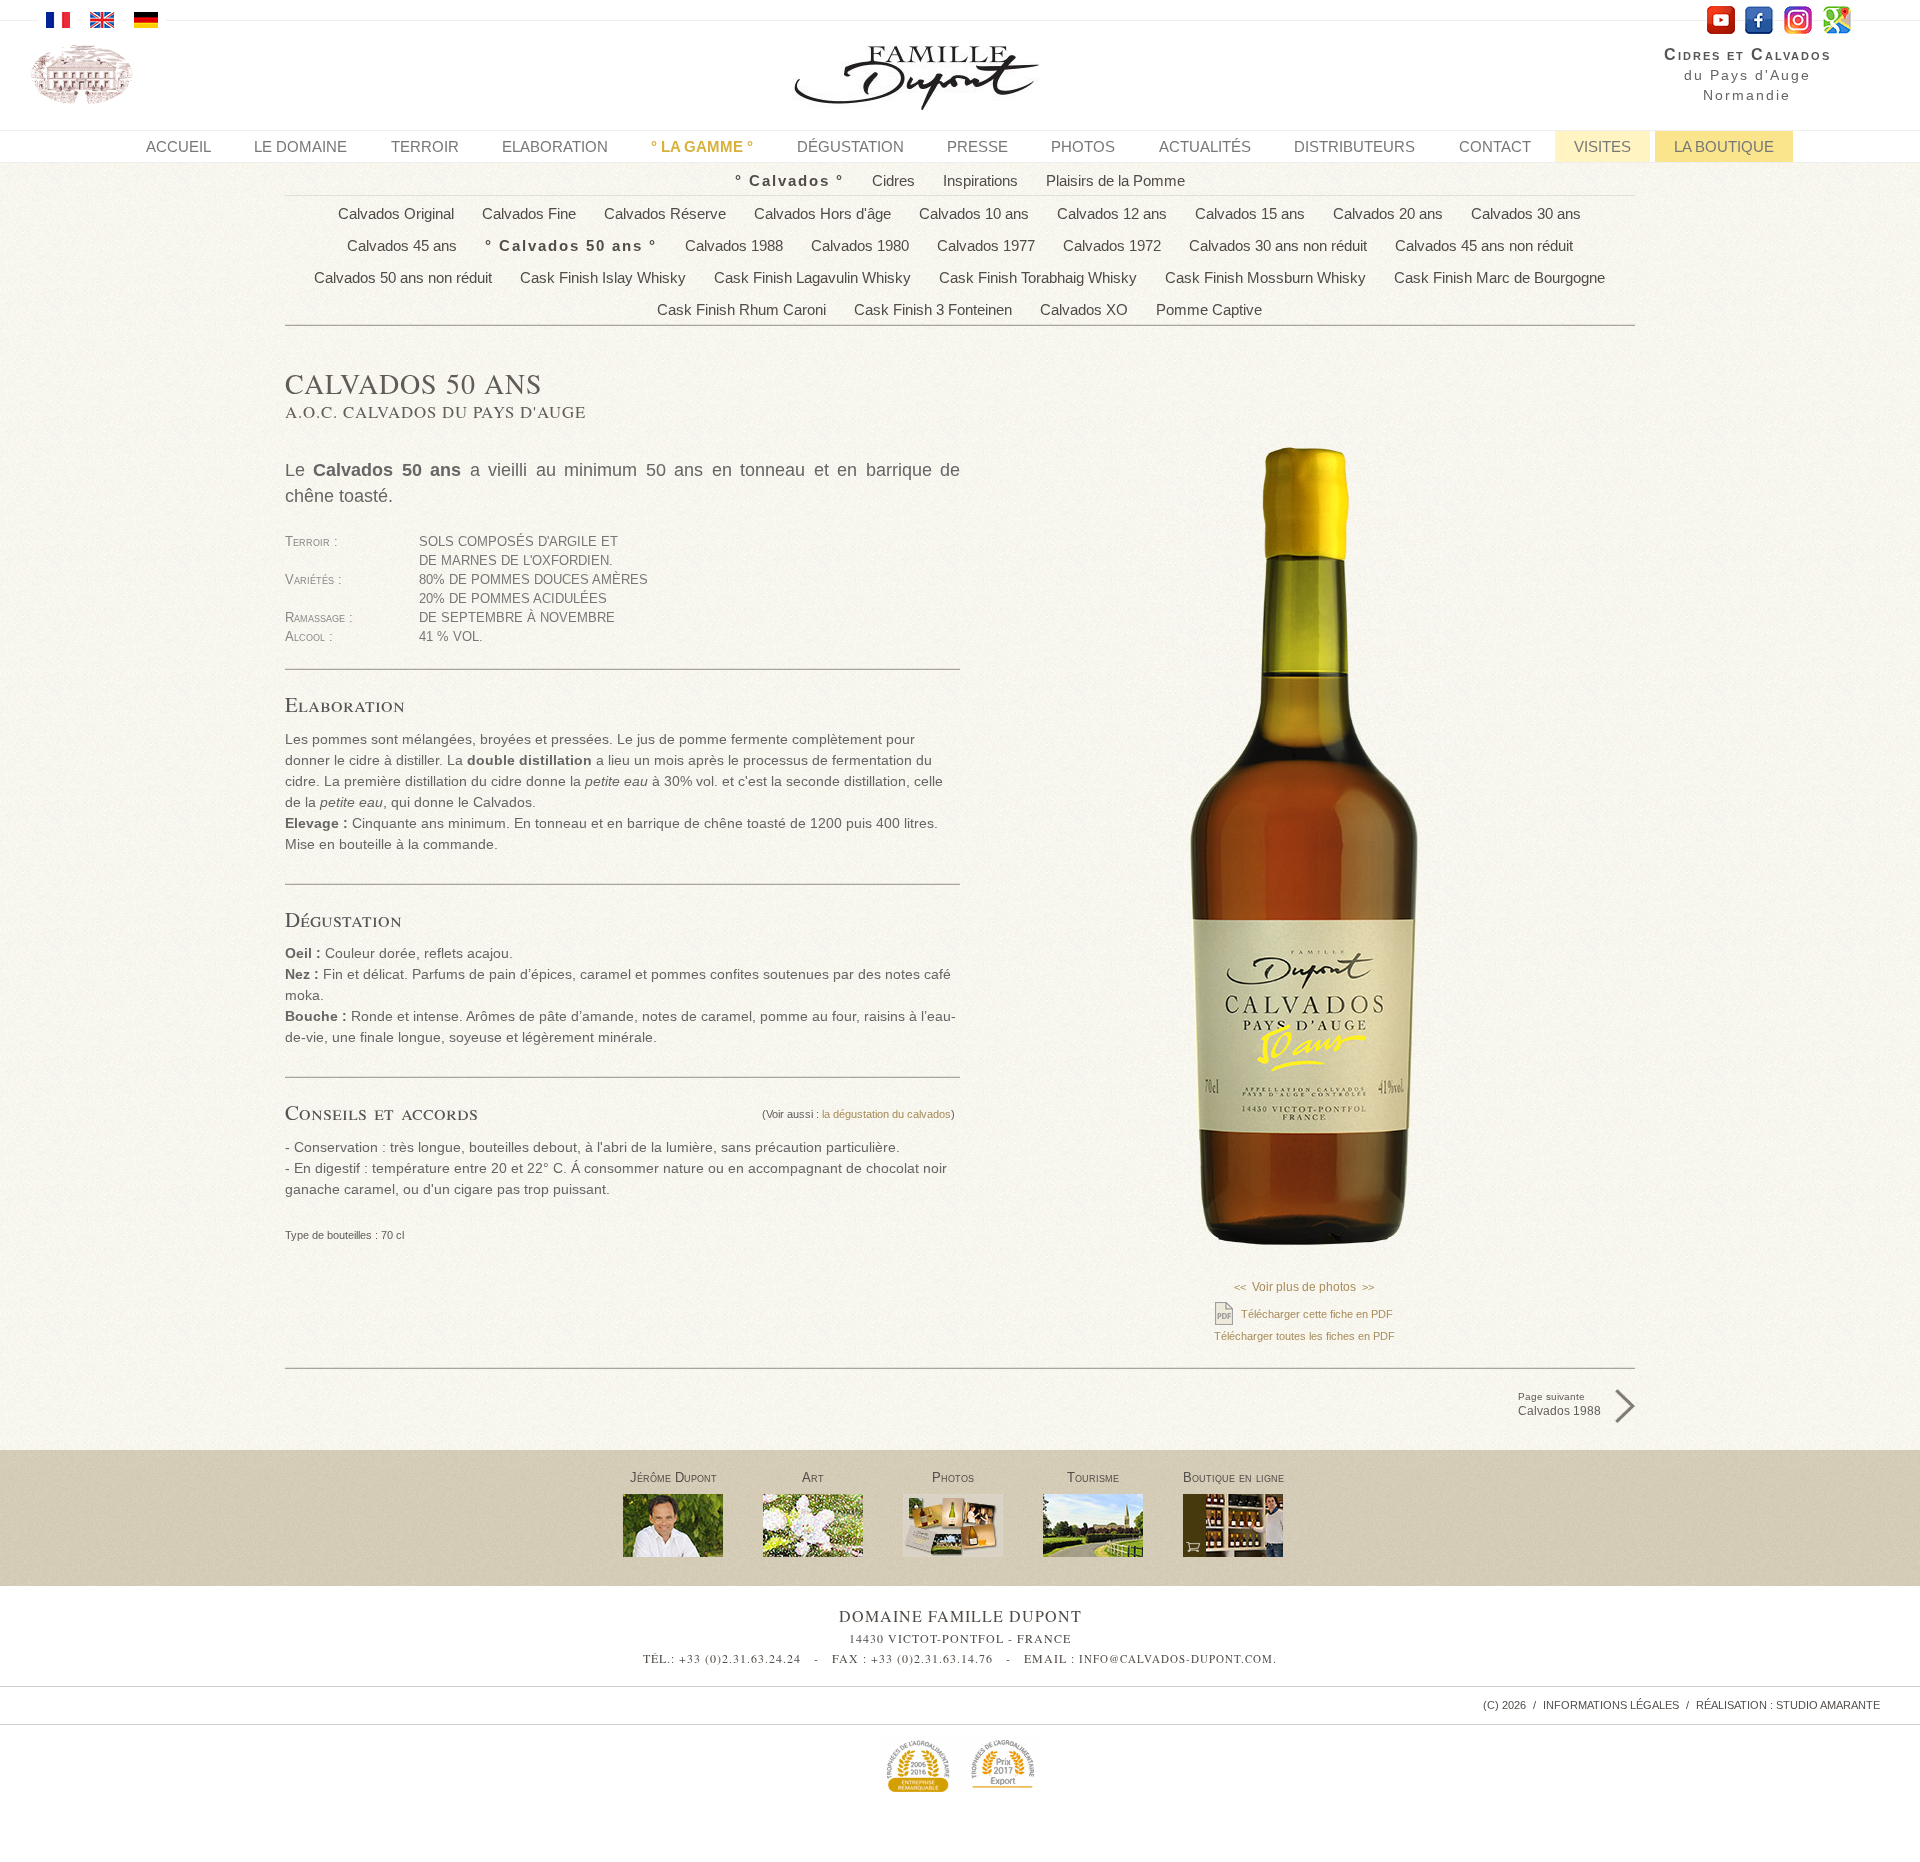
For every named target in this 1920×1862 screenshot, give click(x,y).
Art (813, 1477)
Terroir (425, 146)
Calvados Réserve (665, 213)
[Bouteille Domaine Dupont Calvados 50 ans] (1305, 846)
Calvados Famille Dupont (932, 80)
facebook (1759, 20)
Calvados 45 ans (402, 245)
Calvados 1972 (1112, 245)
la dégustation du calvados (886, 1114)
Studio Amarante (1828, 1705)
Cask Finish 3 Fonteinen (933, 309)
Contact (1495, 146)
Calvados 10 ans (974, 213)
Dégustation (850, 146)
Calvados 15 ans (1250, 213)
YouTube (1720, 20)
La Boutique (1724, 146)
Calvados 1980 (860, 245)
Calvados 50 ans (571, 245)
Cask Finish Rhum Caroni (741, 309)
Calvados (789, 180)
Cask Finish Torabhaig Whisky (1038, 277)
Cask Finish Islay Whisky (603, 277)
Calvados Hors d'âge (822, 213)
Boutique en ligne (1233, 1477)
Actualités (1205, 146)
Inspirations (980, 180)
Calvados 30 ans (1526, 213)
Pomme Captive (1209, 309)
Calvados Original (396, 213)
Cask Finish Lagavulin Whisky (812, 277)
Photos (1083, 146)
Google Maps (1837, 20)
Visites (1602, 146)
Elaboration (555, 146)
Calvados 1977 (986, 245)
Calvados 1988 (734, 245)
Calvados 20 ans (1388, 213)
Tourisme (1093, 1477)
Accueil (178, 146)
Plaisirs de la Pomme (1115, 180)
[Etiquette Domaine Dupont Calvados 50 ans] (1304, 1070)
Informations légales (1611, 1705)
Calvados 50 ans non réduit (403, 277)
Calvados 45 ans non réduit (1484, 245)
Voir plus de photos (1304, 1287)
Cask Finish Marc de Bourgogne (1499, 277)
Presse (977, 146)
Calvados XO (1084, 309)
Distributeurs (1354, 146)
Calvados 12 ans (1112, 213)
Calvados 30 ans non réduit (1278, 245)
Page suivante (1559, 1404)
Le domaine (300, 146)
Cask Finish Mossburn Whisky (1265, 277)
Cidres (893, 180)
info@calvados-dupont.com (1176, 1658)
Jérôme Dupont (673, 1477)
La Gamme (702, 146)
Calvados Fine (529, 213)
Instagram (1798, 20)
